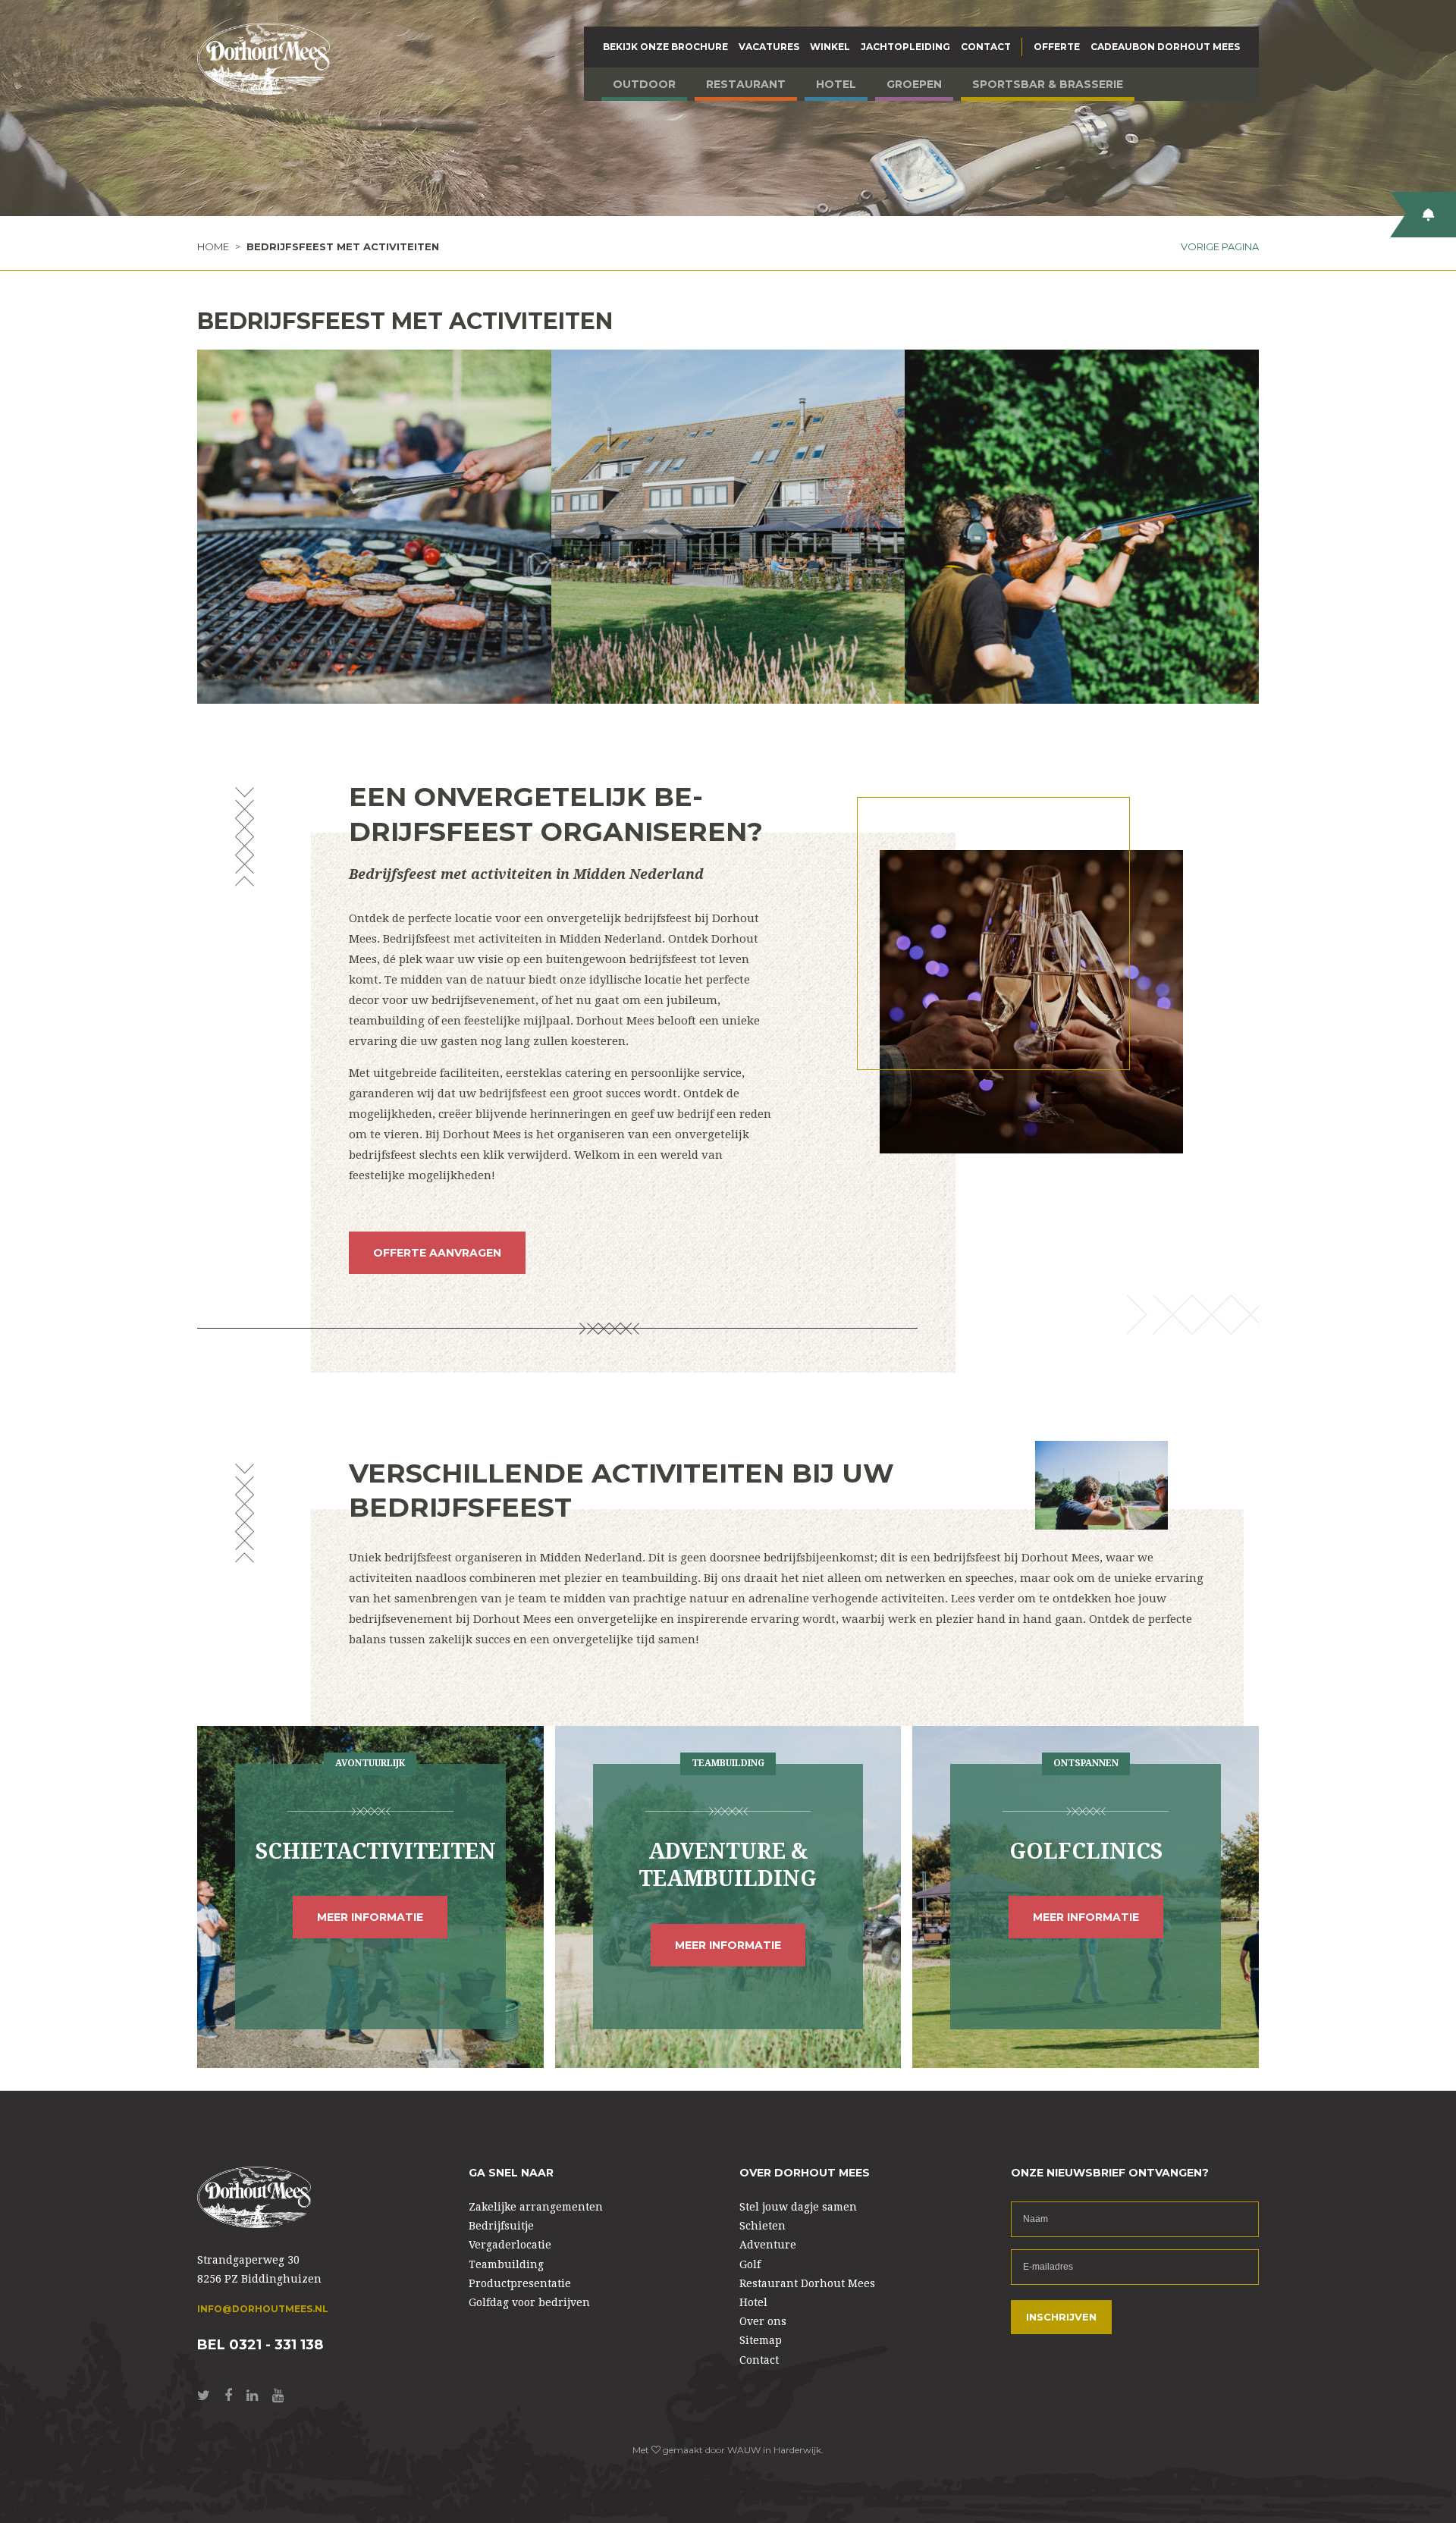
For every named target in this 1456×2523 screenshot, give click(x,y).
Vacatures (769, 47)
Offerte (1057, 47)
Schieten (763, 2226)
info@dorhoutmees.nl (263, 2309)
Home (213, 246)
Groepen (914, 84)
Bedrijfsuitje (501, 2226)
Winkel (830, 47)
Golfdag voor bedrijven (529, 2302)
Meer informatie (370, 1917)
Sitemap (761, 2340)
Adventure (768, 2245)
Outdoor (644, 84)
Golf (750, 2264)
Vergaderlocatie (510, 2245)
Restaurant (746, 84)
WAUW (744, 2450)
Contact (986, 47)
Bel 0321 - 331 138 (260, 2345)
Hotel (836, 84)
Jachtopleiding (905, 47)
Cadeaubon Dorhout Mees (1165, 47)
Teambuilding (506, 2264)
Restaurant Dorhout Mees (807, 2283)
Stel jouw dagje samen (798, 2207)
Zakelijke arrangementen (536, 2207)
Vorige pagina (1220, 246)
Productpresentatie (520, 2283)
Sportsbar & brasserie (1048, 84)
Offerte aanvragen (437, 1253)
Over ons (763, 2321)
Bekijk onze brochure (665, 47)
